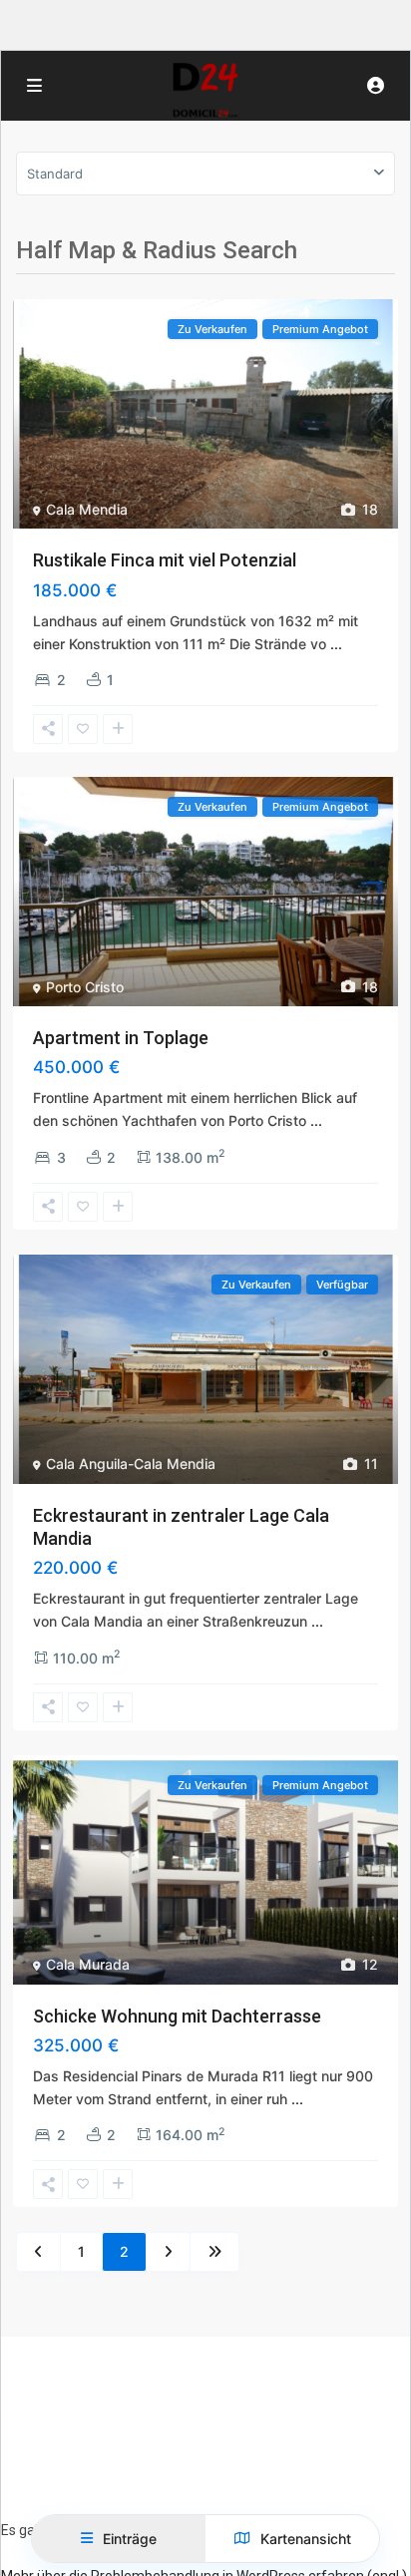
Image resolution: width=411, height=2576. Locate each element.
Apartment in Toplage (121, 1038)
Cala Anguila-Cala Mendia (131, 1464)
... (336, 644)
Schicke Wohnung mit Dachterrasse (177, 2016)
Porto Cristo (85, 987)
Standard (55, 174)
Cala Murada (88, 1964)
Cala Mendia (87, 509)
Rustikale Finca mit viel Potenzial (165, 560)
